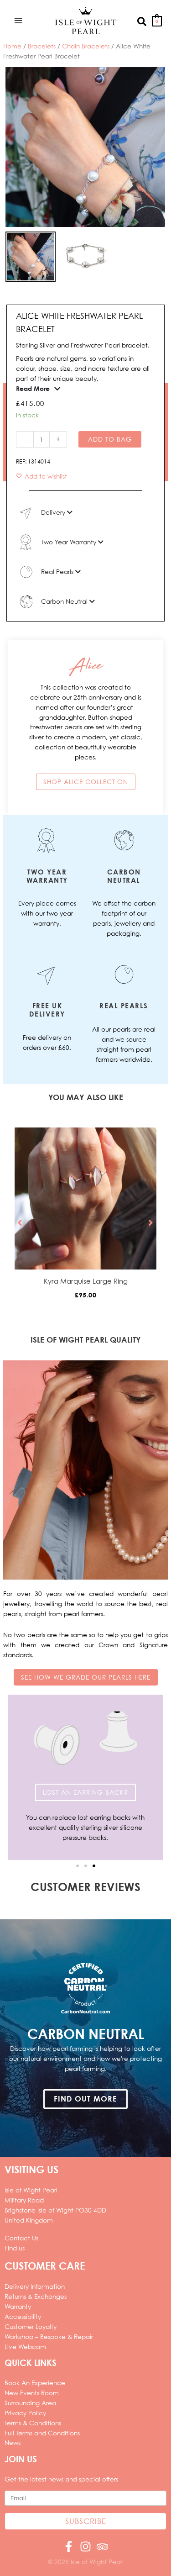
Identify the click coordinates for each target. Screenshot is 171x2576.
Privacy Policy (25, 2413)
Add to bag (110, 439)
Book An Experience (35, 2383)
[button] (142, 21)
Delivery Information (35, 2286)
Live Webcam (25, 2347)
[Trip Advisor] (102, 2547)
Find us (15, 2248)
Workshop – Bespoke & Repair (49, 2336)
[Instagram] (85, 2547)
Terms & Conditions (33, 2423)
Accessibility (23, 2316)
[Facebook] (69, 2547)
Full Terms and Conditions (42, 2433)
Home (12, 46)
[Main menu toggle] (18, 20)
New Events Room (32, 2393)
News (13, 2442)
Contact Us (21, 2238)
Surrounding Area (30, 2403)
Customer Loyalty (31, 2326)
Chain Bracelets (86, 46)
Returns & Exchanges (36, 2296)
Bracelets (42, 46)
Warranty (18, 2306)
